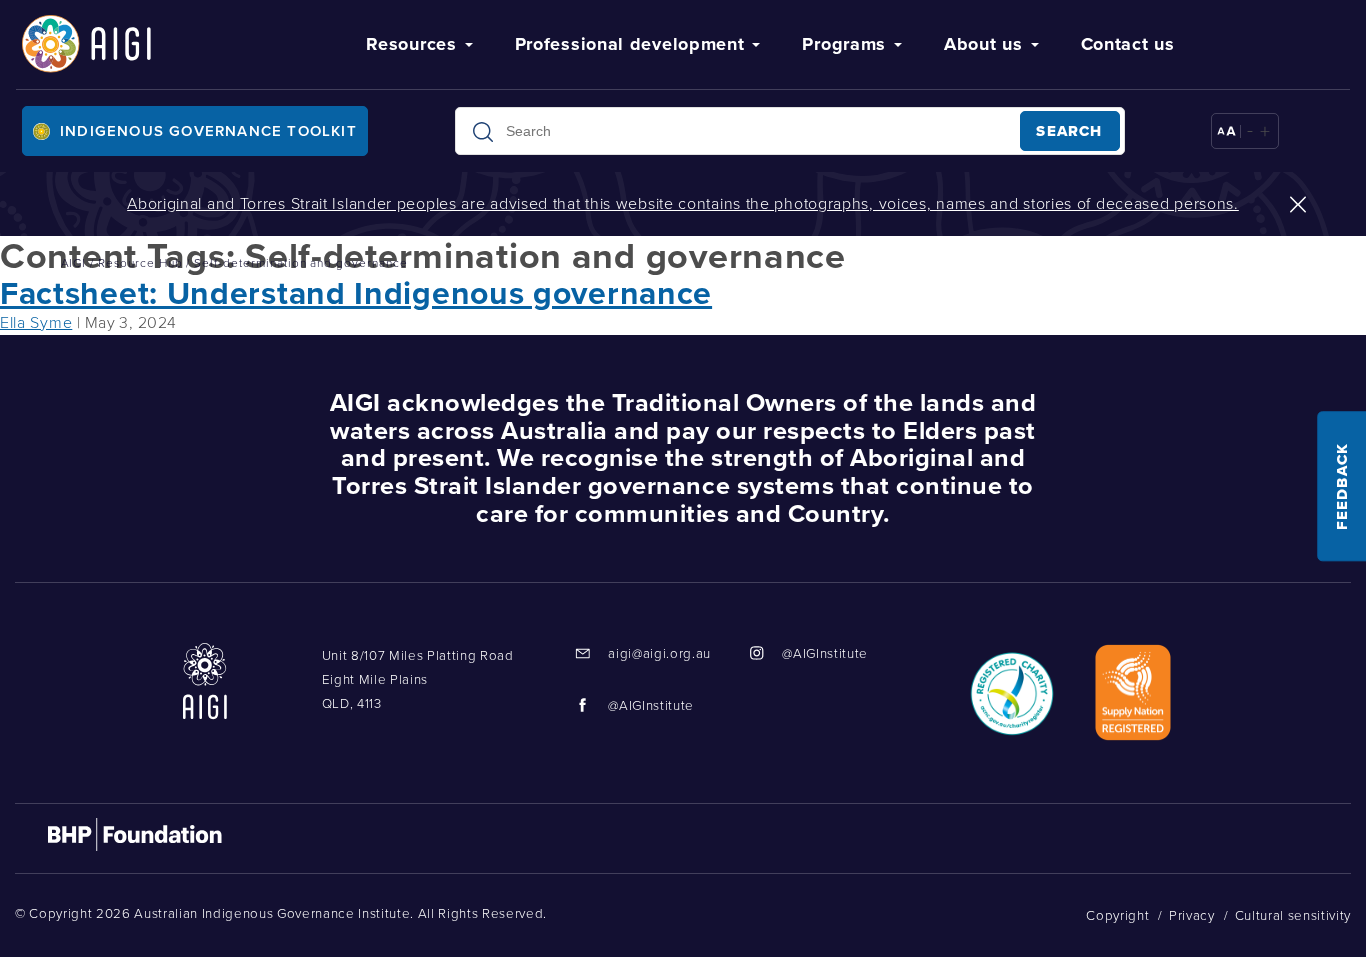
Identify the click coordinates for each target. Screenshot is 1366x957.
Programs (844, 44)
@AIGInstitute (825, 653)
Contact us (1128, 44)
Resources (411, 44)
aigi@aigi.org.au (659, 653)
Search (1069, 131)
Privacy (1192, 915)
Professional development (630, 44)
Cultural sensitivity (1293, 915)
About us (983, 44)
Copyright (1117, 915)
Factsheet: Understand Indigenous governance (356, 293)
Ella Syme (36, 322)
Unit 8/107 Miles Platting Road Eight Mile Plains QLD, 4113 (418, 679)
